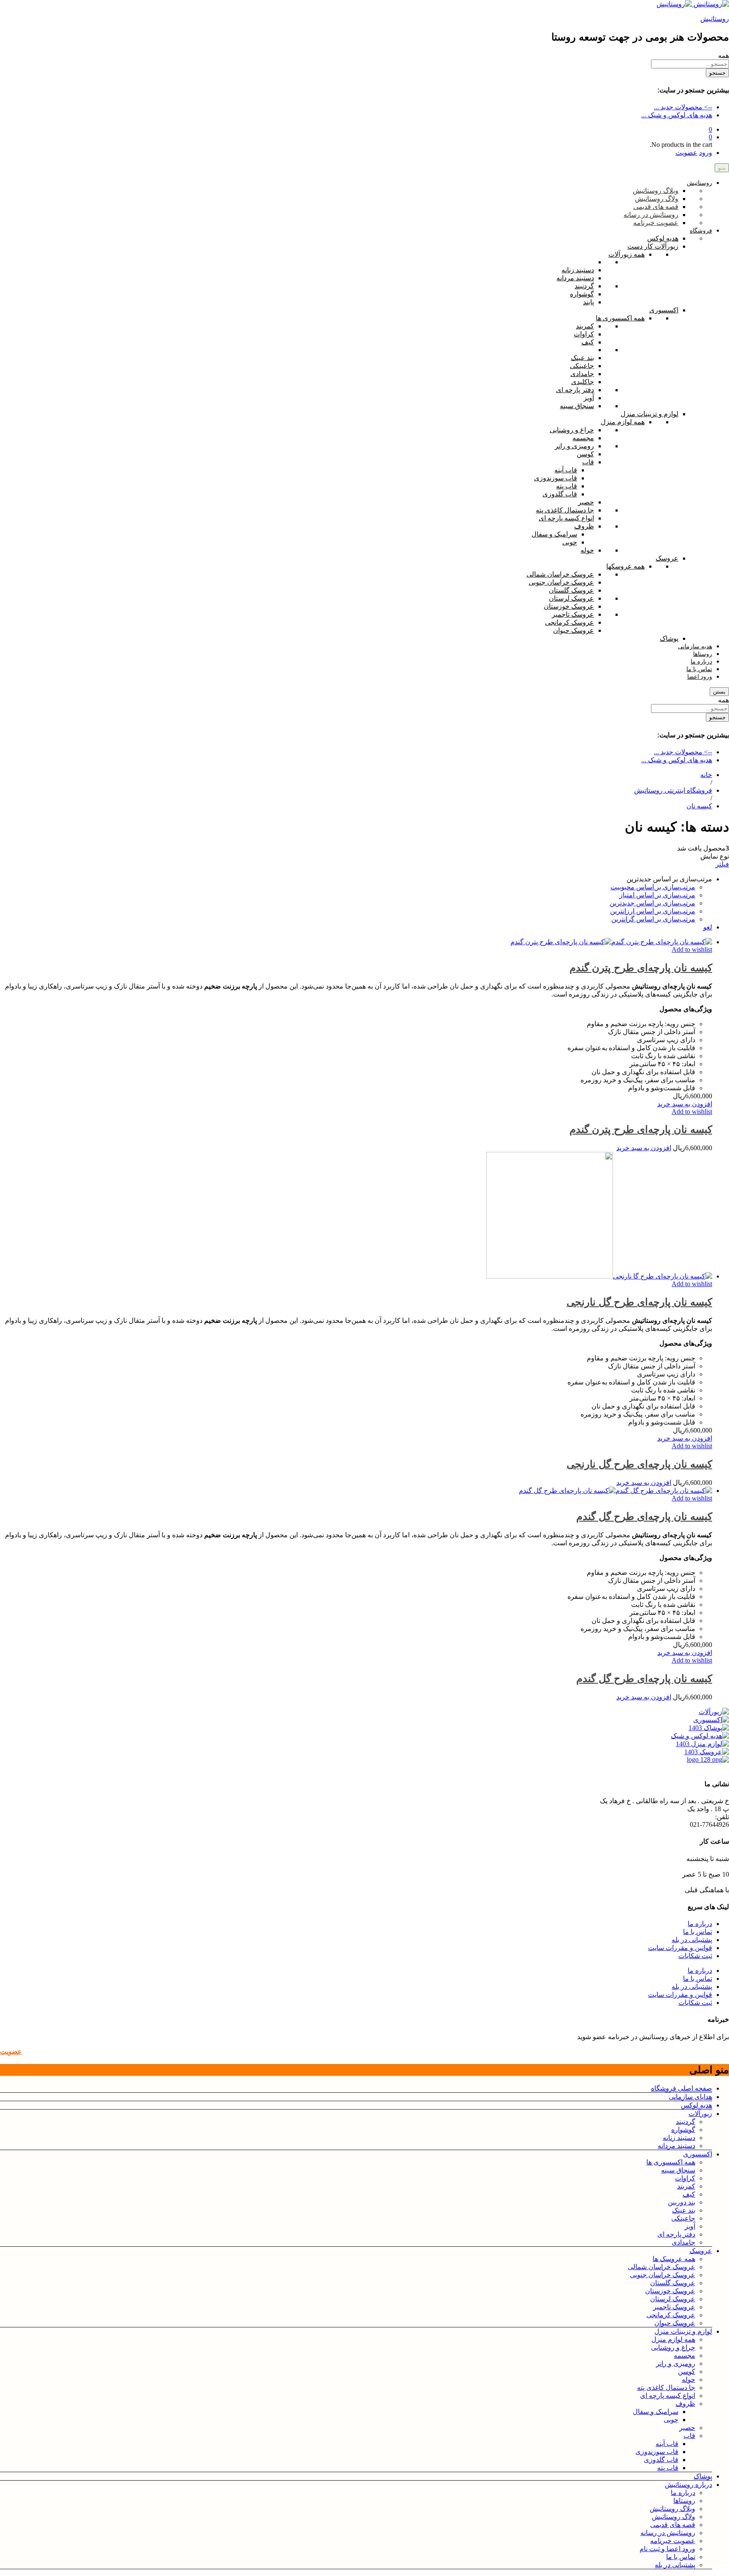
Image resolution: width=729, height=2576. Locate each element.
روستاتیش (715, 19)
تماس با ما (698, 1932)
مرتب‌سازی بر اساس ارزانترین (653, 911)
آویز (690, 2226)
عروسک (701, 2251)
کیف (689, 2194)
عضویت (686, 153)
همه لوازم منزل (673, 2339)
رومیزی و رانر (676, 2363)
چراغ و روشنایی (673, 2347)
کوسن (687, 2371)
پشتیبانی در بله (692, 1940)
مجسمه (684, 2355)
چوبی (671, 2420)
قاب (689, 2436)
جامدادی (683, 2242)
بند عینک (684, 2210)
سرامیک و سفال (656, 2412)
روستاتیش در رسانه (668, 2533)
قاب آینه (667, 2444)
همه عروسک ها (674, 2259)
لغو (708, 927)
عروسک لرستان (673, 2299)
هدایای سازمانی (690, 2097)
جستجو (717, 73)
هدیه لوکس (697, 2105)
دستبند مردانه (676, 2146)
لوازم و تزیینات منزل (683, 2331)
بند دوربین (682, 2202)
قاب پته (668, 2468)
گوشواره (683, 2130)
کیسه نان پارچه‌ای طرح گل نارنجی (639, 1302)
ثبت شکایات (695, 1956)
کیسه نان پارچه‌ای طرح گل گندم (644, 1516)
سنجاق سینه (678, 2170)
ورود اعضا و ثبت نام (667, 2549)
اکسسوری (698, 2154)
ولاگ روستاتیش (674, 2517)
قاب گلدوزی (661, 2460)
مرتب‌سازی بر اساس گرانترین (653, 919)
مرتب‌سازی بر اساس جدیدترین (652, 903)
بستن (719, 692)
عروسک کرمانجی (671, 2315)
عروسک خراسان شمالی (661, 2267)
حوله (688, 2380)
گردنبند (686, 2122)
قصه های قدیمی (673, 2525)
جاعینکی (683, 2218)
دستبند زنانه (679, 2138)
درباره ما (700, 1924)
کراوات (685, 2178)
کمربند (686, 2186)
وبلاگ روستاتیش (672, 2509)
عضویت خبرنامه (673, 2541)
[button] (685, 1104)
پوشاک (703, 2476)
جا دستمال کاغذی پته (666, 2388)
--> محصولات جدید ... (683, 107)
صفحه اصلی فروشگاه (682, 2088)
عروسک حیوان (675, 2323)
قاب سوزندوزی (657, 2452)
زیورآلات (700, 2114)
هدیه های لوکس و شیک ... (677, 115)
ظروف (685, 2404)
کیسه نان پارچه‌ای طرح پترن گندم (641, 968)
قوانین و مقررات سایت (680, 1948)
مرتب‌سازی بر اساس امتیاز (657, 895)
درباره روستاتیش (688, 2485)
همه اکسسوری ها (671, 2162)
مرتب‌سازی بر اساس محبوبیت (653, 887)
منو (722, 168)
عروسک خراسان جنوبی (663, 2275)
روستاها (684, 2501)
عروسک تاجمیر (674, 2307)
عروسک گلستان (673, 2283)
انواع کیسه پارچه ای (668, 2396)
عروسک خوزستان (670, 2291)
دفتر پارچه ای (676, 2234)
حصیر (687, 2428)
